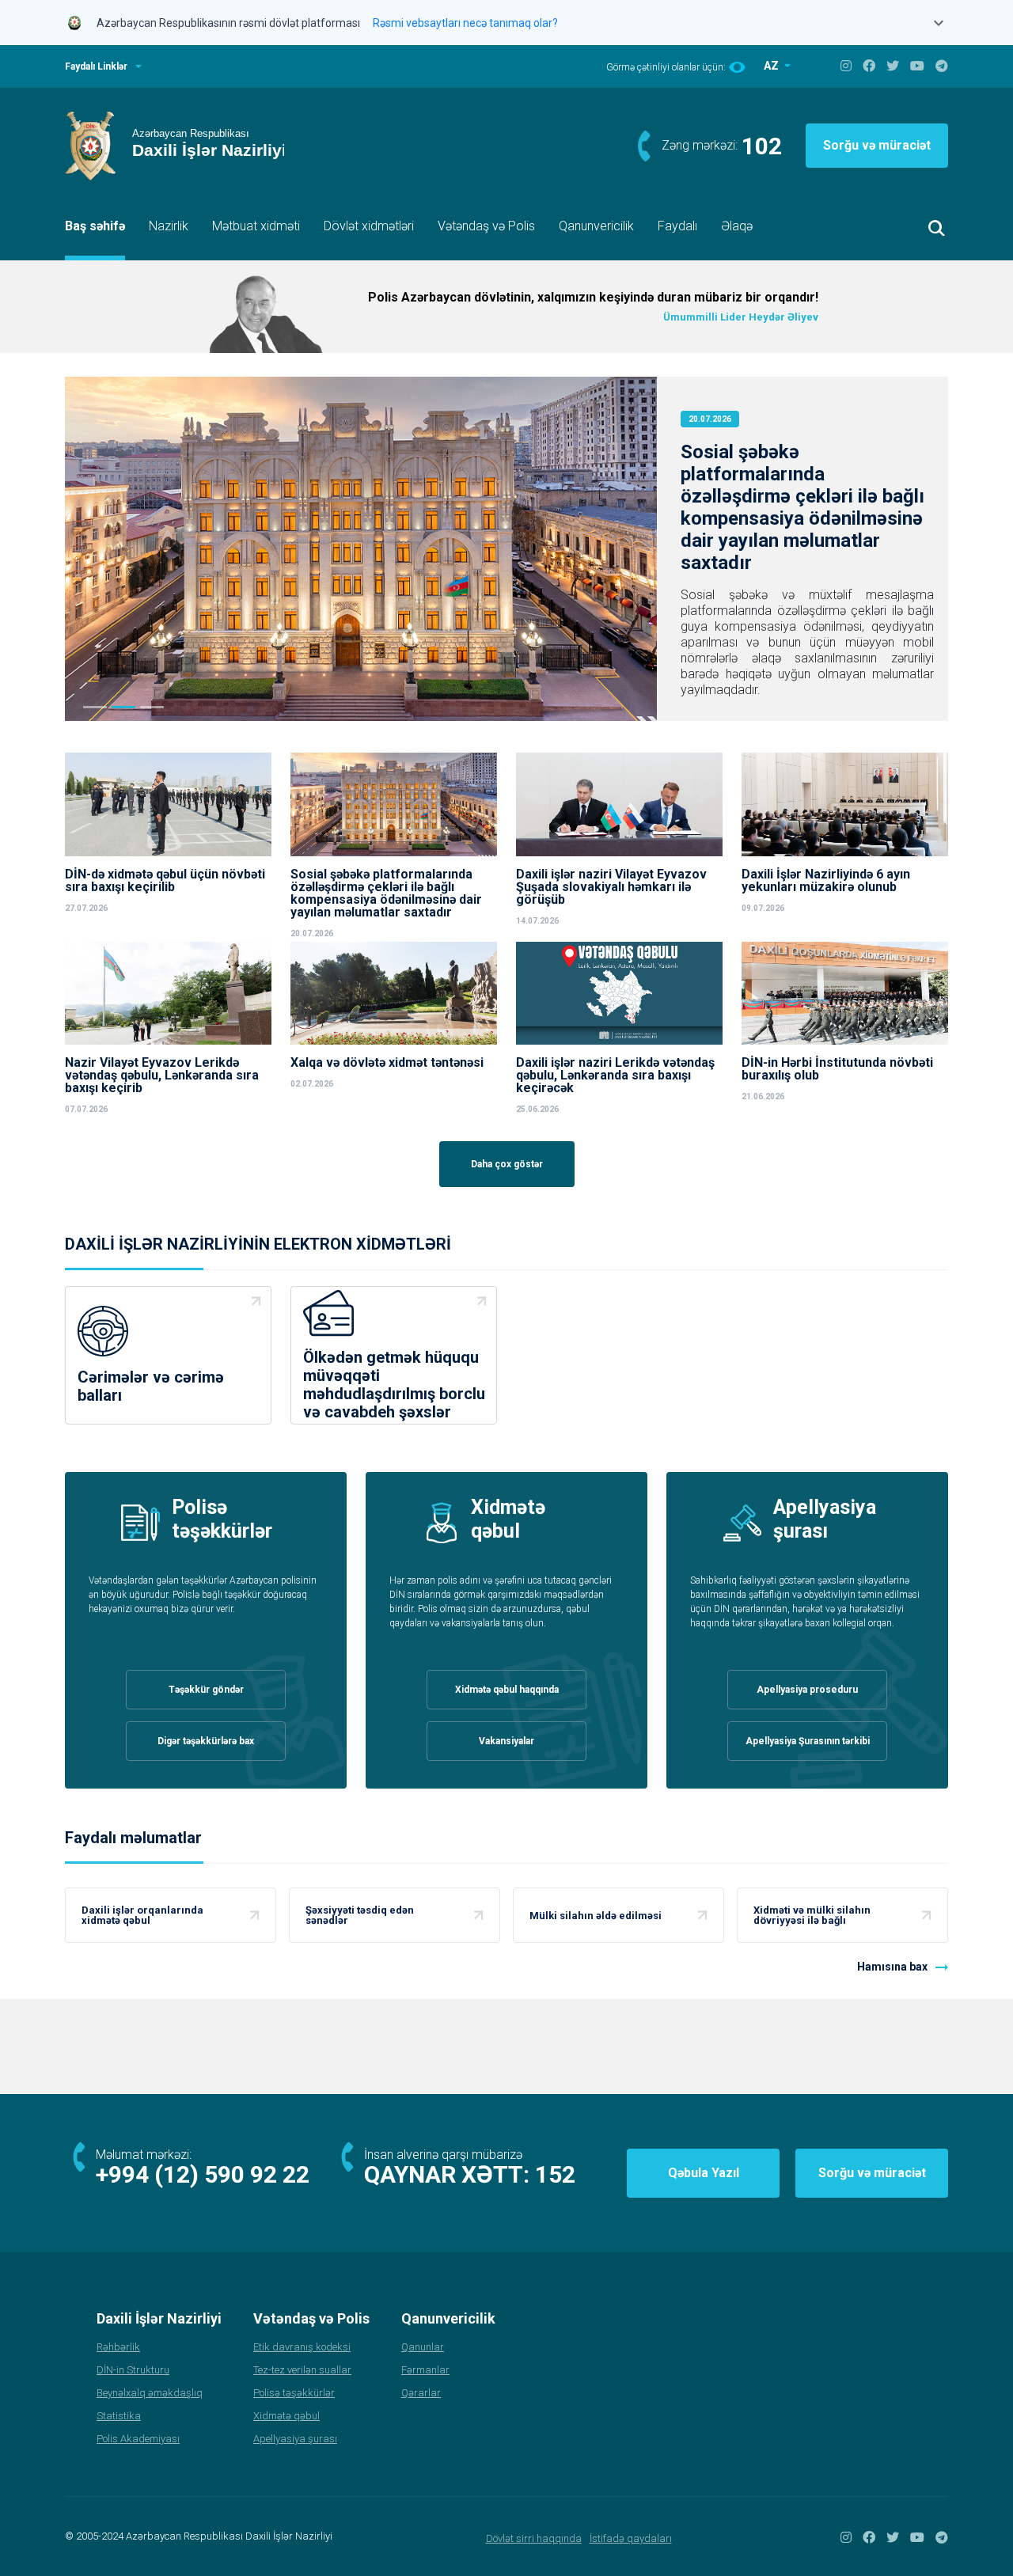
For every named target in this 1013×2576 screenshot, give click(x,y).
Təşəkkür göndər (206, 1690)
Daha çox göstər (507, 1164)
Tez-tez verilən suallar (302, 2370)
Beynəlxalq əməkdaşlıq (150, 2393)
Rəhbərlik (118, 2347)
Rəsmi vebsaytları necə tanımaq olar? (465, 23)
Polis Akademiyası (138, 2439)
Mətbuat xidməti (256, 226)
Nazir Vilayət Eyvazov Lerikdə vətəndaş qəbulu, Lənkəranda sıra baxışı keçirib (162, 1076)
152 (555, 2174)
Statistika (119, 2416)
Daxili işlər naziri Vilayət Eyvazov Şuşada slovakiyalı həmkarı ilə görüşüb (611, 887)
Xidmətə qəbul (286, 2416)
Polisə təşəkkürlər (294, 2393)
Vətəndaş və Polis (486, 226)
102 (762, 146)
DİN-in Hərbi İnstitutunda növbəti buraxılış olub (837, 1069)
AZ (772, 66)
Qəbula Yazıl (704, 2173)
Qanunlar (423, 2347)
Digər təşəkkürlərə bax (206, 1741)
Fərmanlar (425, 2370)
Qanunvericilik (596, 226)
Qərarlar (421, 2393)
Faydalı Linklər (96, 66)
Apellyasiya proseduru (807, 1690)
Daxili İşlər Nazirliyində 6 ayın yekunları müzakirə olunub (826, 881)
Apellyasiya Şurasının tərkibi (808, 1741)
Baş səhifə (95, 226)
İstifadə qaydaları (631, 2538)
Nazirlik (169, 226)
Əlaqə (737, 226)
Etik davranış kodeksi (302, 2347)
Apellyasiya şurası (295, 2439)
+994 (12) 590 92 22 (203, 2174)
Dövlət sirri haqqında (534, 2538)
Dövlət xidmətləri (369, 226)
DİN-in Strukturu (133, 2370)
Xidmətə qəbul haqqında (507, 1690)
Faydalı (677, 226)
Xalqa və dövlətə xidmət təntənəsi (389, 1063)
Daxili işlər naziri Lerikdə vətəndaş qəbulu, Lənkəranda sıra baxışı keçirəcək (615, 1076)
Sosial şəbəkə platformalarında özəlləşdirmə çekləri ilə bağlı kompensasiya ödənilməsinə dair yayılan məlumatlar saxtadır (802, 507)
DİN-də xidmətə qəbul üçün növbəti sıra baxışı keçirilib (165, 881)
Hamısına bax (892, 1967)
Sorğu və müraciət (877, 145)
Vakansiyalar (506, 1741)
